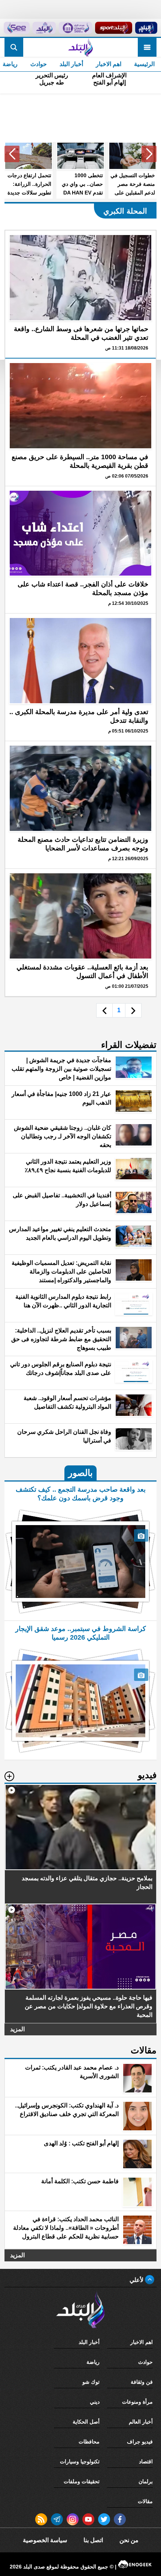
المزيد (17, 2029)
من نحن (129, 2540)
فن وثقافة (142, 2382)
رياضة (93, 2362)
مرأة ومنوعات (137, 2402)
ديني (95, 2402)
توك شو (91, 2382)
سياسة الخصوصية (45, 2540)
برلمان (146, 2481)
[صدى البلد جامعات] (75, 28)
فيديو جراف (140, 2442)
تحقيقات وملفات (82, 2481)
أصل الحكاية (86, 2422)
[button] (149, 154)
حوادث (39, 64)
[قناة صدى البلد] (146, 28)
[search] (14, 47)
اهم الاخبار (109, 64)
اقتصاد (146, 2461)
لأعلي (137, 2280)
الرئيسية (144, 64)
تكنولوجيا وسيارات (80, 2461)
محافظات (89, 2442)
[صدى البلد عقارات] (44, 28)
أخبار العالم (141, 2422)
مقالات (145, 2501)
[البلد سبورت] (113, 28)
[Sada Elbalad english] (16, 28)
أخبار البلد (71, 64)
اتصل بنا (93, 2540)
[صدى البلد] (80, 47)
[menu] (147, 47)
